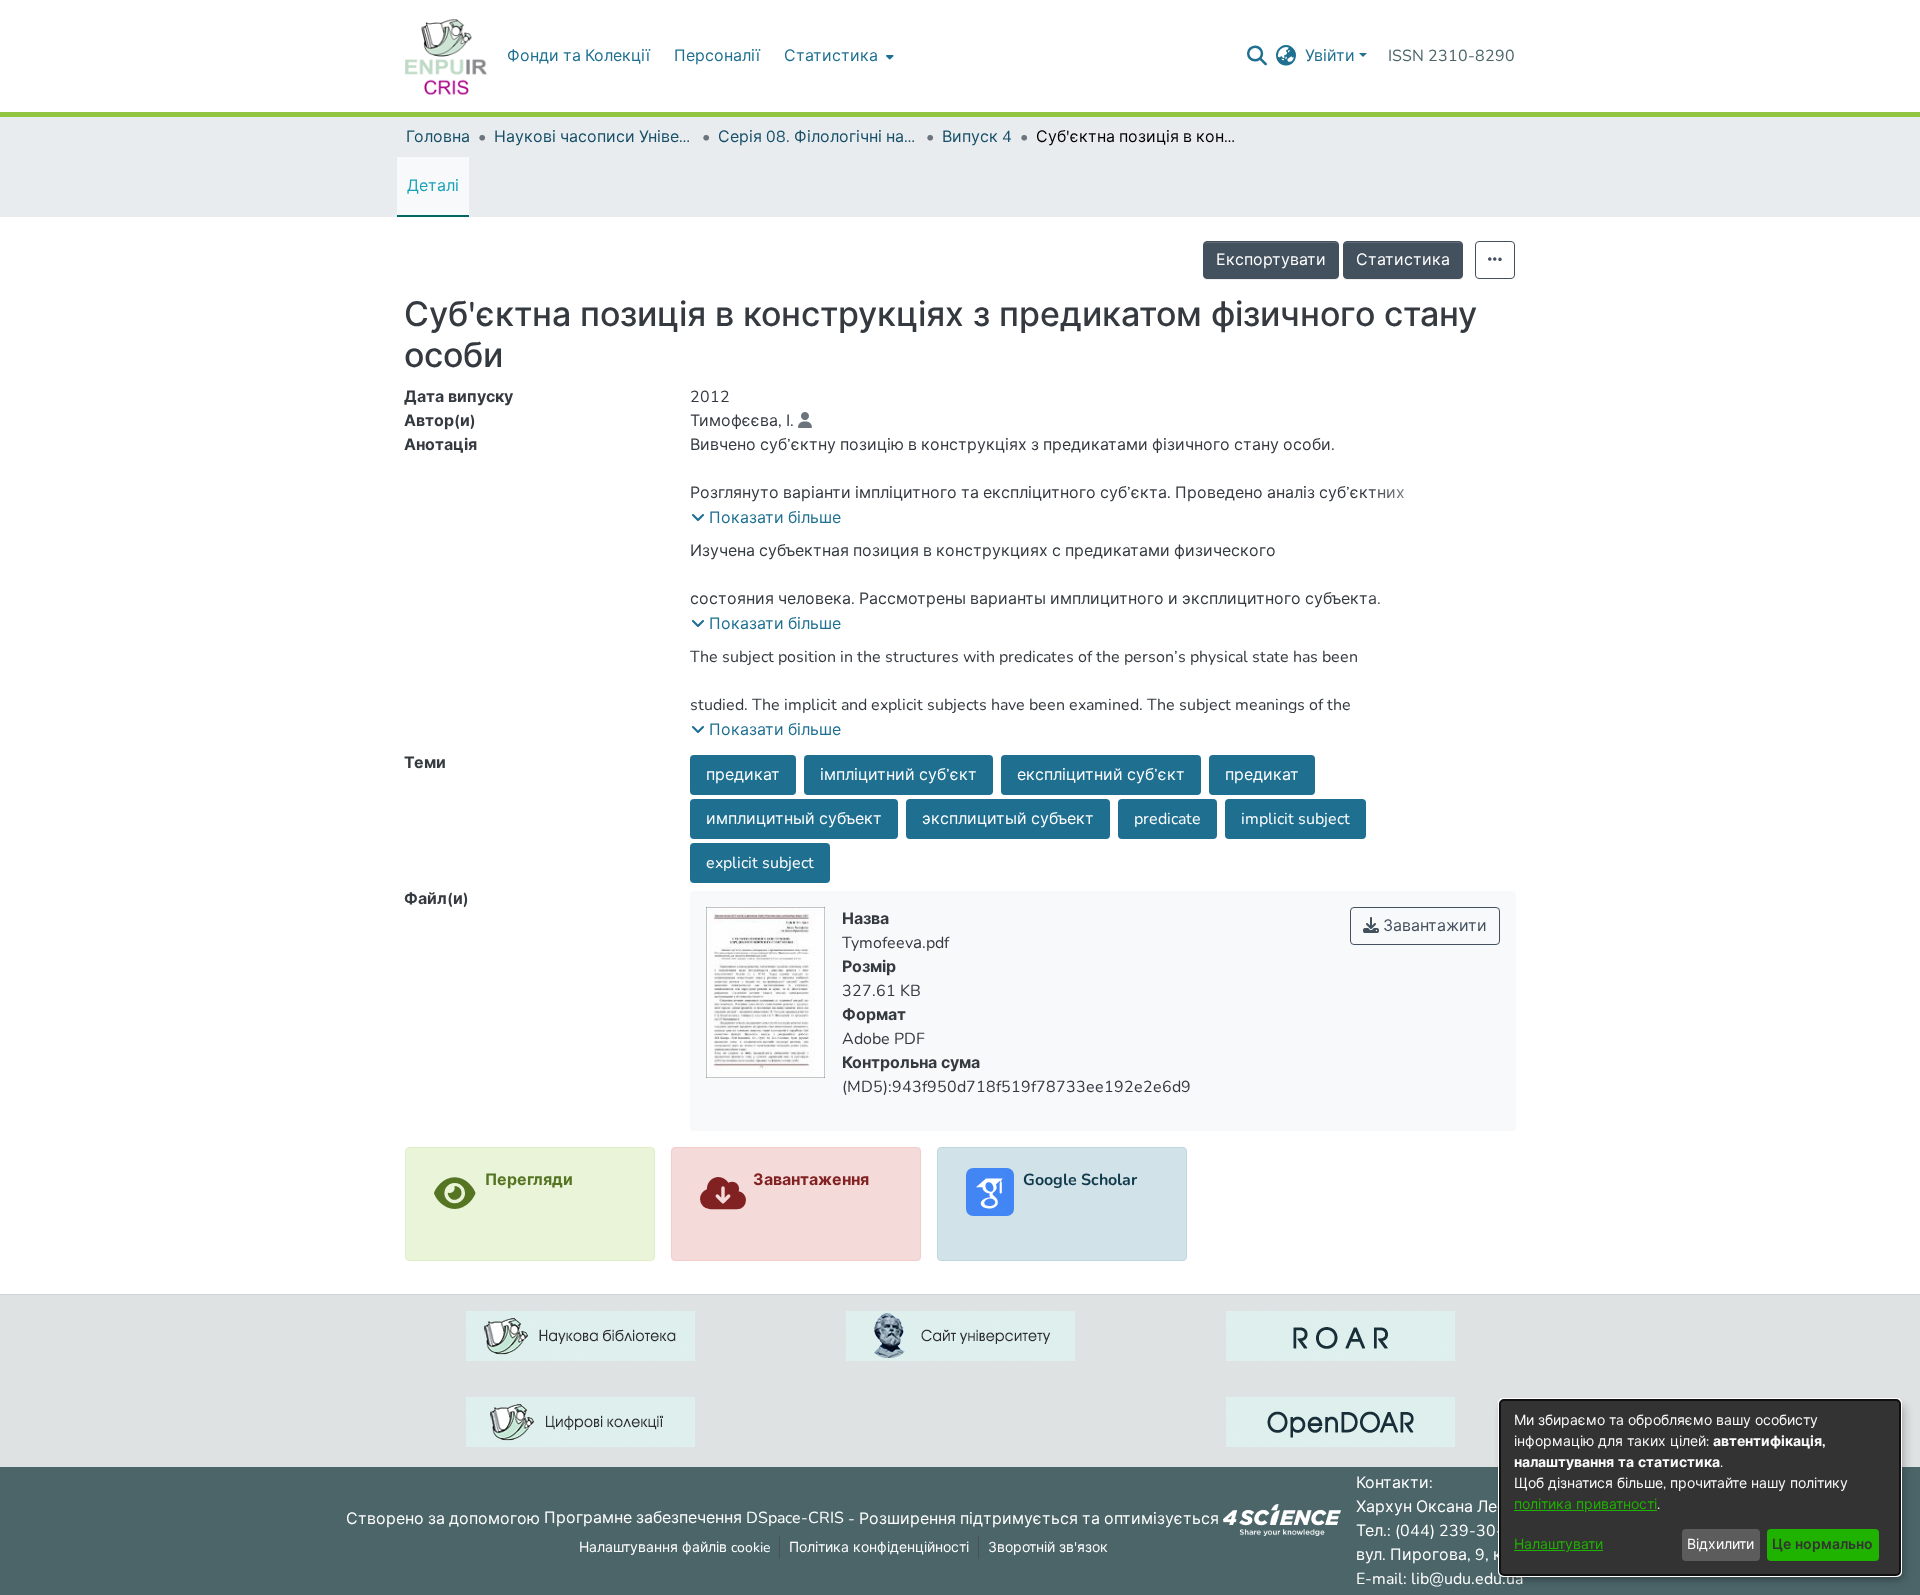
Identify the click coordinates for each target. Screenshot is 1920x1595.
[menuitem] (837, 56)
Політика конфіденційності (879, 1547)
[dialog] (1700, 1487)
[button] (766, 518)
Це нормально (1822, 1544)
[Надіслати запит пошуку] (1257, 56)
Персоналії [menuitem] (717, 56)
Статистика (1403, 260)
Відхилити (1720, 1544)
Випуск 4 (977, 137)
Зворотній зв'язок (1048, 1547)
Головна (438, 137)
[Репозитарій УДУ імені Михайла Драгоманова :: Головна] (446, 56)
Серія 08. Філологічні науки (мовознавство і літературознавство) (818, 137)
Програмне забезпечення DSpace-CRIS (694, 1518)
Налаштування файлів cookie (674, 1547)
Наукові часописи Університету (594, 137)
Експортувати (1271, 260)
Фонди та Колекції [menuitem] (578, 56)
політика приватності (1585, 1504)
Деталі (433, 186)
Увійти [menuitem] (1330, 56)
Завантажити (1433, 926)
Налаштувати (1558, 1544)
